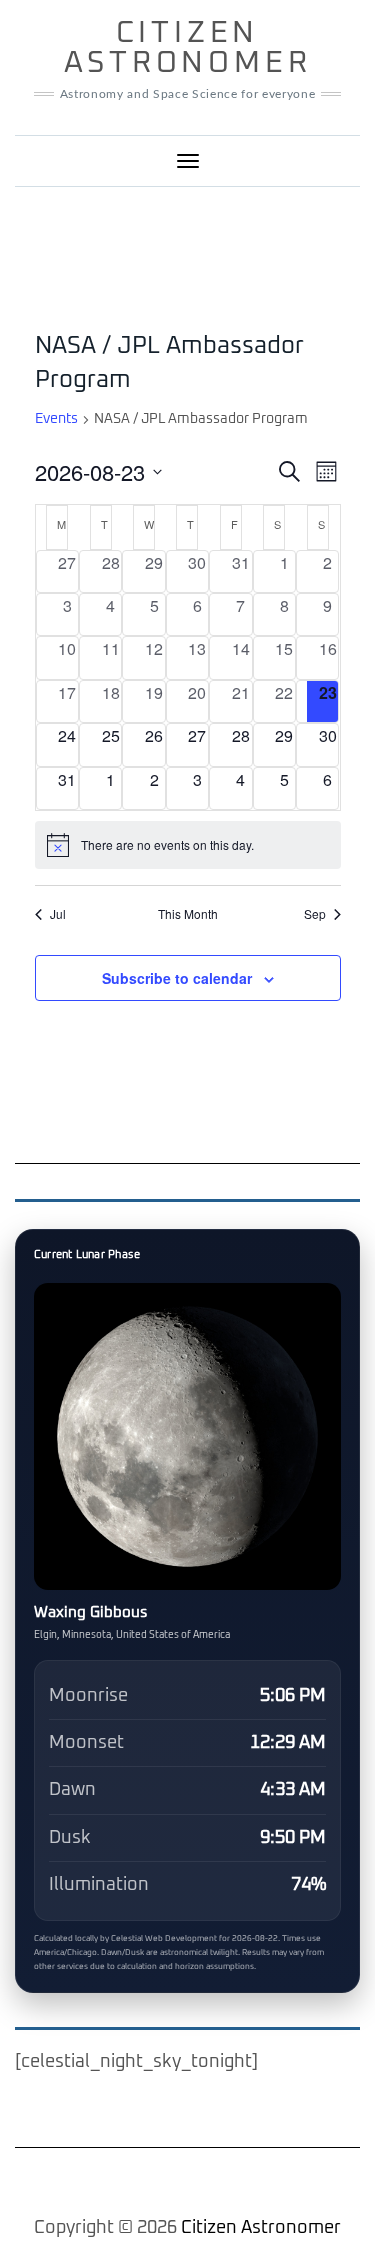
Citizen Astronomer (188, 48)
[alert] (188, 845)
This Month (188, 914)
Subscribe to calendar (177, 978)
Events (56, 419)
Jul (58, 914)
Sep (315, 914)
